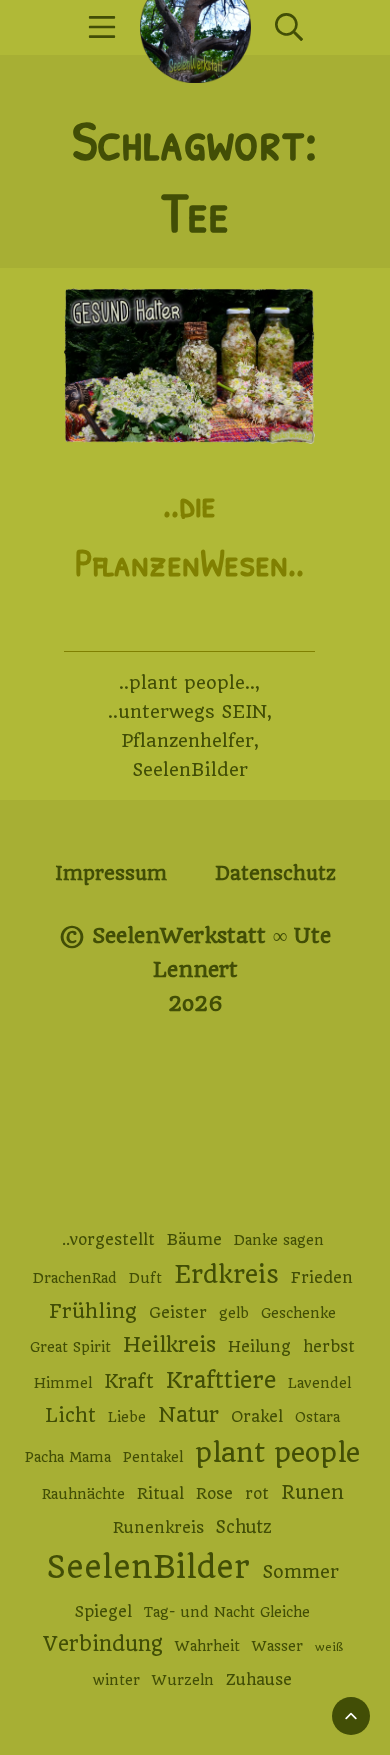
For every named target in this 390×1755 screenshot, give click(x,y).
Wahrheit (207, 1646)
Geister (178, 1313)
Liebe (127, 1417)
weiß (329, 1647)
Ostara (317, 1417)
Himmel (63, 1383)
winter (116, 1680)
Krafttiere (221, 1380)
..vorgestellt (108, 1240)
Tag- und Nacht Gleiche (227, 1612)
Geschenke (298, 1313)
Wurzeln (183, 1680)
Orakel (257, 1417)
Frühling (93, 1311)
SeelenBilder (190, 769)
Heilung (259, 1347)
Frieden (322, 1278)
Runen (312, 1492)
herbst (329, 1347)
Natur (188, 1414)
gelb (234, 1313)
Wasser (277, 1646)
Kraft (129, 1381)
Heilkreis (169, 1344)
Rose (214, 1494)
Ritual (160, 1494)
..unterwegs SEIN (187, 711)
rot (257, 1494)
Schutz (244, 1527)
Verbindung (103, 1644)
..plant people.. (187, 682)
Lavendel (319, 1383)
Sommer (300, 1571)
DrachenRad (75, 1278)
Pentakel (153, 1457)
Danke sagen (279, 1240)
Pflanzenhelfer (187, 740)
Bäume (194, 1240)
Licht (70, 1415)
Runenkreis (158, 1528)
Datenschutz (275, 873)
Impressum (111, 873)
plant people (277, 1453)
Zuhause (259, 1680)
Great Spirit (70, 1347)
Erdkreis (226, 1274)
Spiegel (103, 1612)
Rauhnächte (83, 1494)
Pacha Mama (68, 1457)
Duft (145, 1278)
